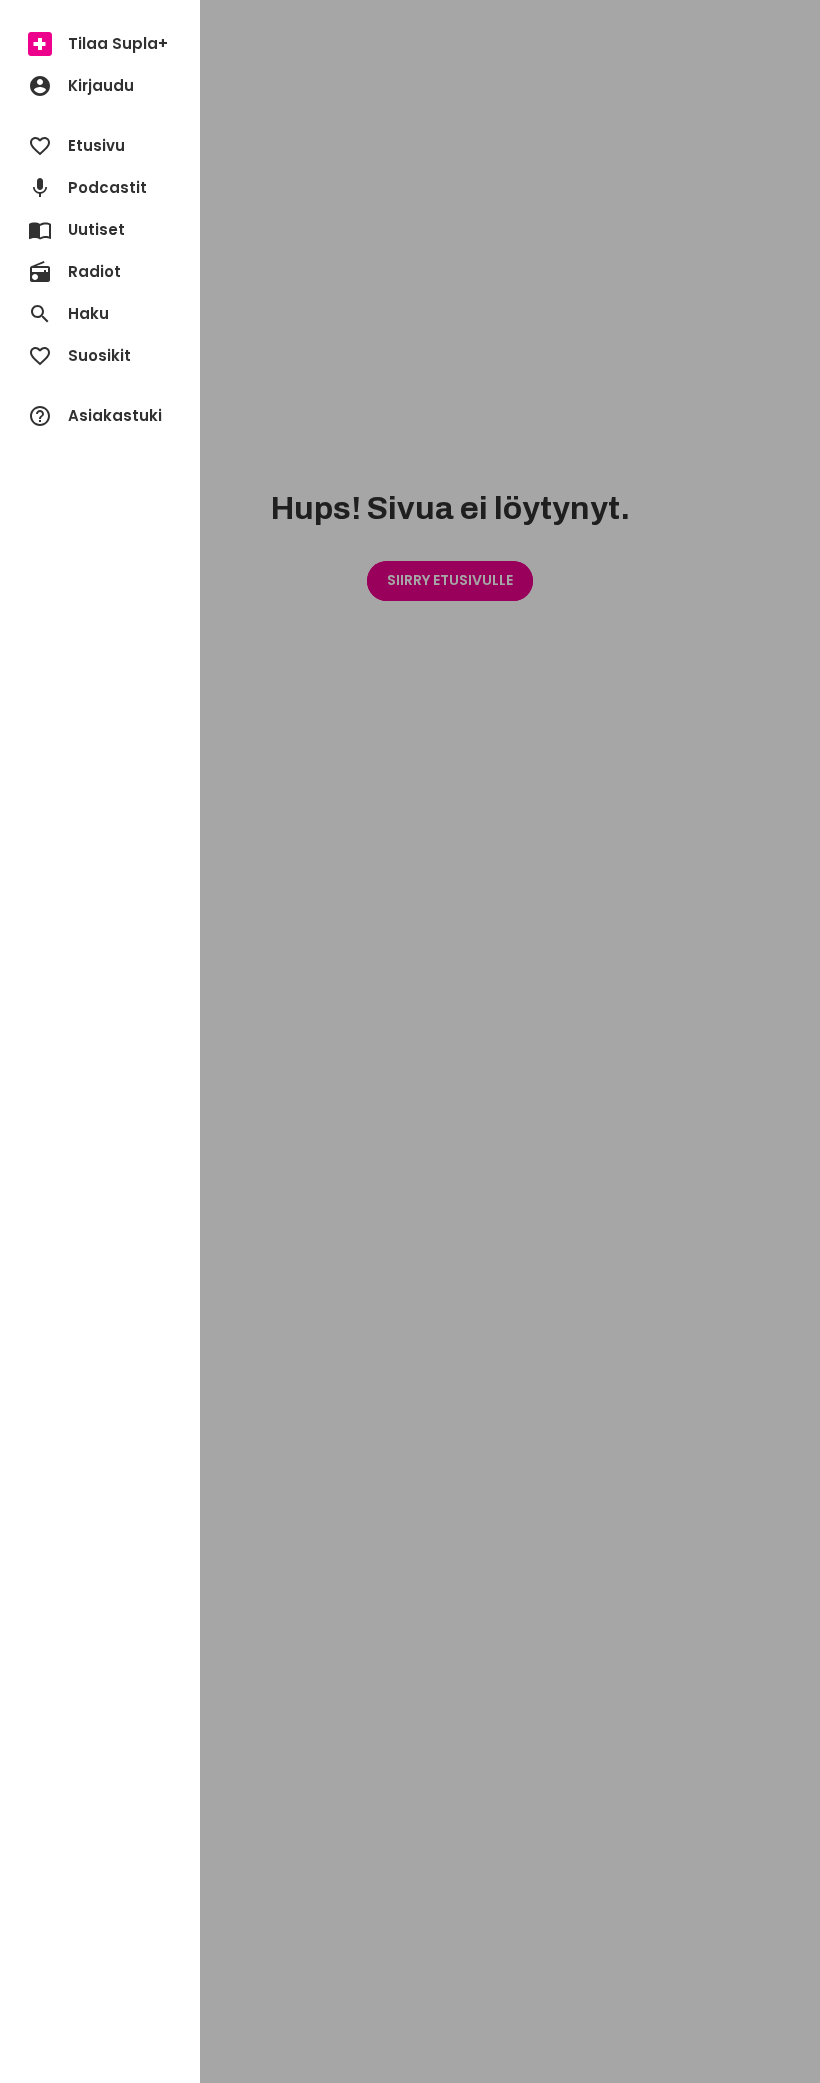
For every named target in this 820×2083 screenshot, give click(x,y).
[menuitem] (100, 44)
